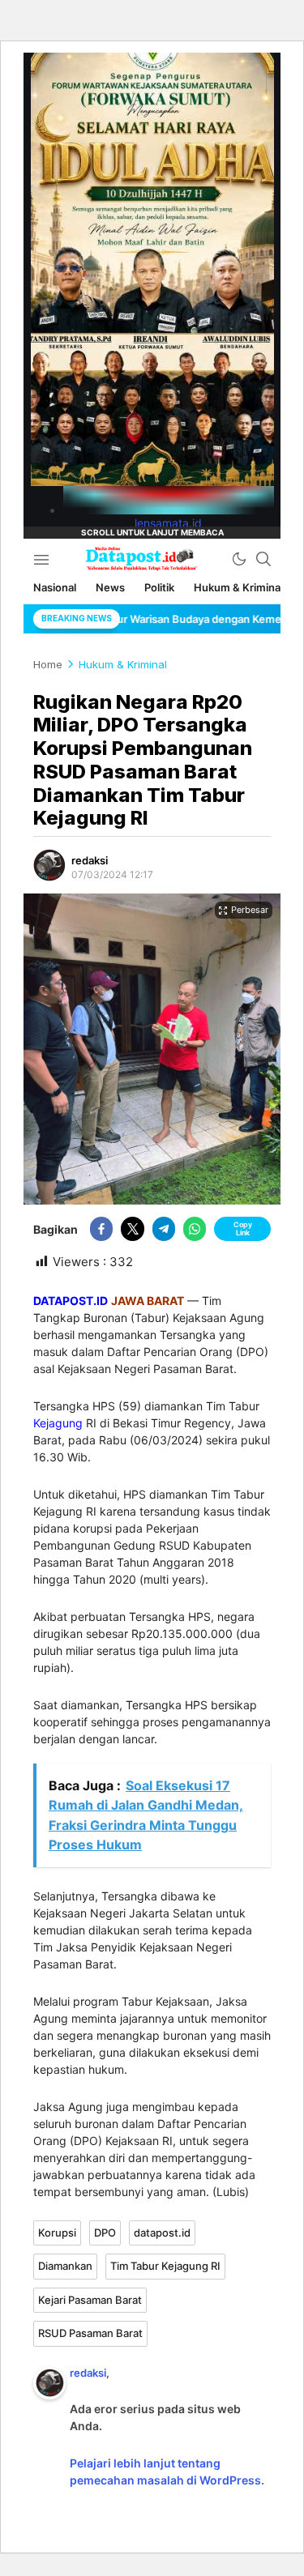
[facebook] (101, 1229)
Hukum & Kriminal (123, 664)
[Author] (49, 865)
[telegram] (164, 1229)
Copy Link (243, 1228)
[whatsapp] (195, 1229)
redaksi (90, 860)
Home (48, 664)
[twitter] (132, 1229)
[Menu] (41, 559)
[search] (263, 559)
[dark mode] (239, 559)
